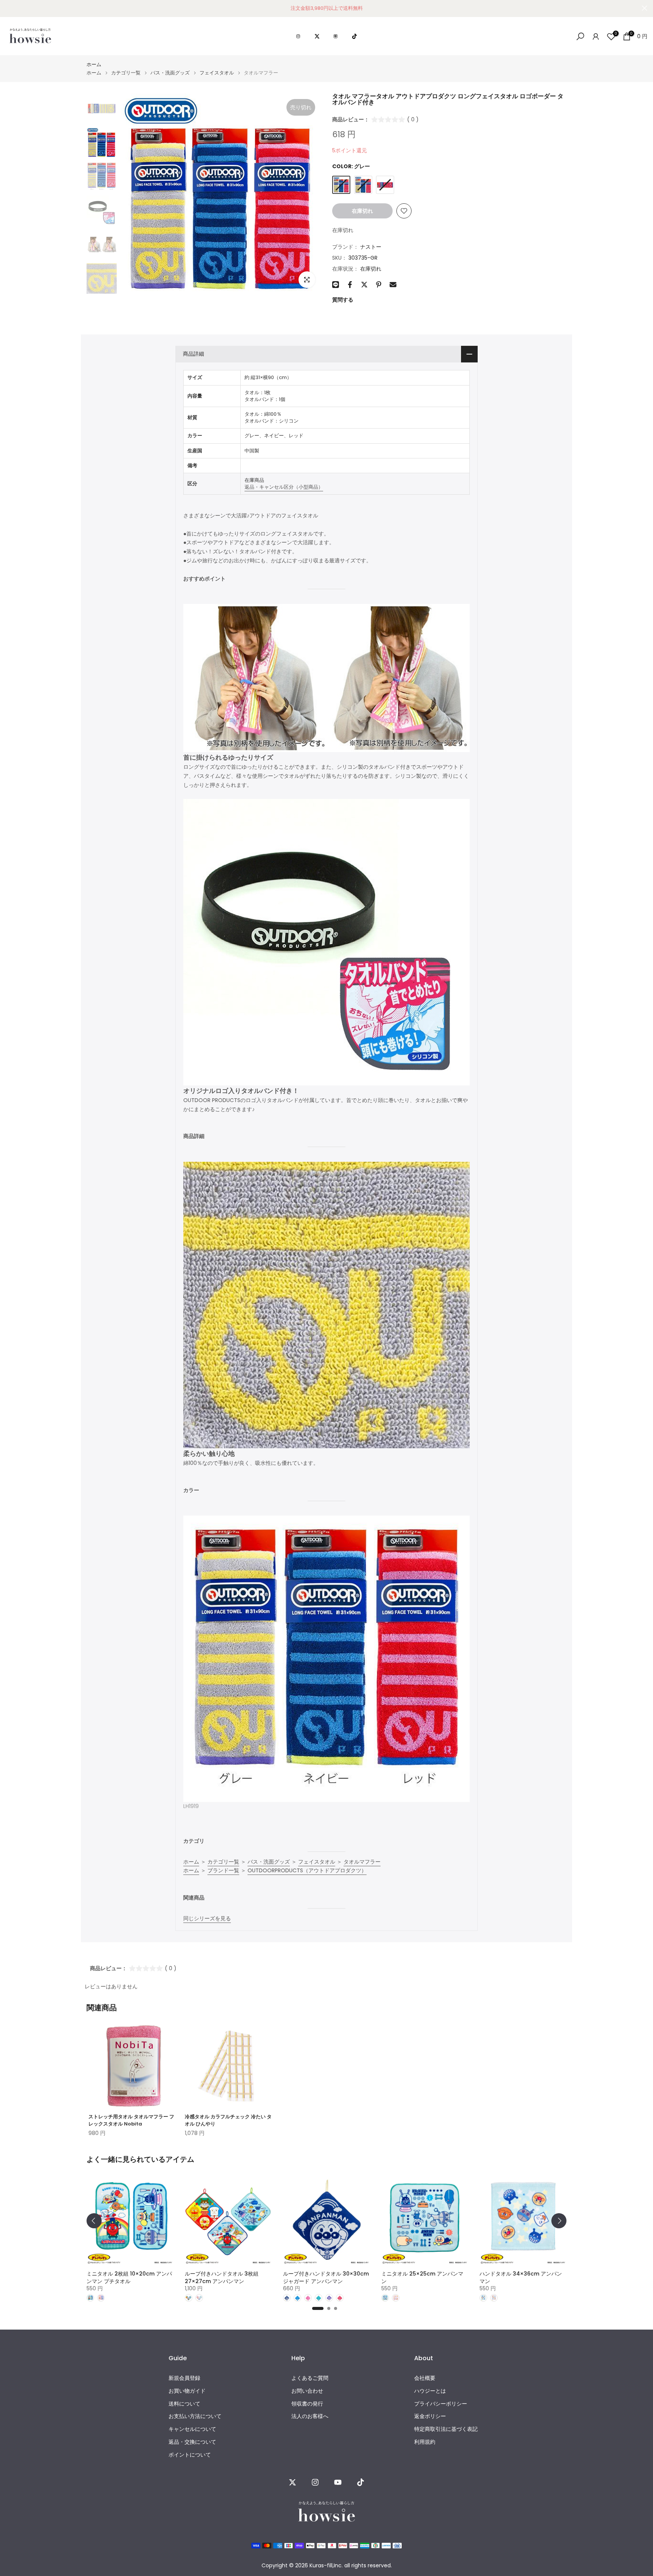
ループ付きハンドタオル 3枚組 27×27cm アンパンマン (222, 2277)
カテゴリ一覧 (126, 73)
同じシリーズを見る (207, 1918)
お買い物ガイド (187, 2391)
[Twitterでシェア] (364, 285)
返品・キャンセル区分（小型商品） (284, 487)
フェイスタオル (217, 73)
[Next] (559, 2221)
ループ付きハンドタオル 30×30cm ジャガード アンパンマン (326, 2277)
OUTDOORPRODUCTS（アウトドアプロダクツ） (307, 1870)
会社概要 (425, 2378)
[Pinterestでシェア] (379, 285)
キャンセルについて (192, 2429)
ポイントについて (190, 2455)
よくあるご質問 (310, 2378)
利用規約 (425, 2442)
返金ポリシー (430, 2416)
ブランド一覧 (223, 1870)
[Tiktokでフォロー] (361, 2482)
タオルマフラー (362, 1862)
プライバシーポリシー (441, 2404)
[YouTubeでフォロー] (338, 2482)
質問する (343, 300)
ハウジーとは (430, 2391)
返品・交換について (192, 2442)
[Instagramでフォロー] (315, 2482)
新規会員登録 (184, 2378)
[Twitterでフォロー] (292, 2482)
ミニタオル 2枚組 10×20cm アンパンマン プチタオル (129, 2277)
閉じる (9, 8)
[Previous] (94, 2221)
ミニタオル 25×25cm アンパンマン (422, 2277)
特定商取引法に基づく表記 (446, 2429)
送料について (184, 2404)
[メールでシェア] (393, 285)
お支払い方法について (195, 2416)
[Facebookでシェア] (350, 285)
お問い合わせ (307, 2391)
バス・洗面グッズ (170, 73)
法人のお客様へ (310, 2416)
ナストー (371, 247)
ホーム (94, 64)
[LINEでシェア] (336, 285)
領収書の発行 (307, 2404)
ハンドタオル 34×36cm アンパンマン (521, 2277)
